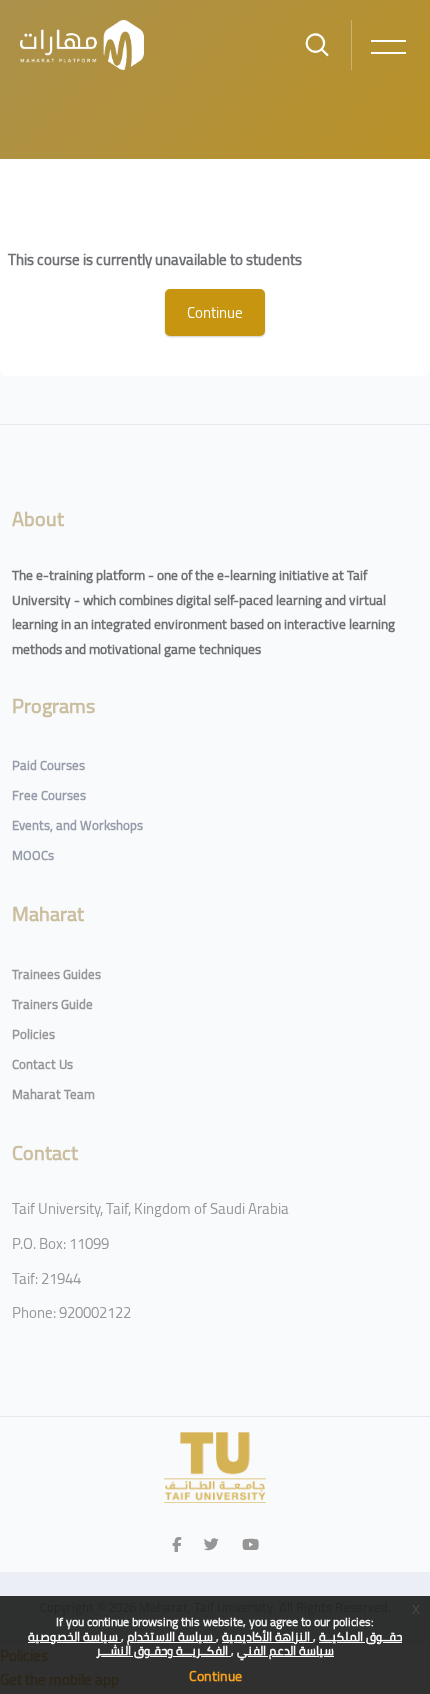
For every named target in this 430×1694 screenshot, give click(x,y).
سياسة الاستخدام (171, 1636)
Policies (33, 1034)
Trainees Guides (56, 974)
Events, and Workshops (77, 825)
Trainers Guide (52, 1004)
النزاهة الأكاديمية (267, 1636)
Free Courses (49, 795)
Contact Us (42, 1064)
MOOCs (33, 855)
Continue (215, 1676)
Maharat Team (53, 1094)
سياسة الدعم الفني (285, 1650)
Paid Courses (48, 765)
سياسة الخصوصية (74, 1636)
